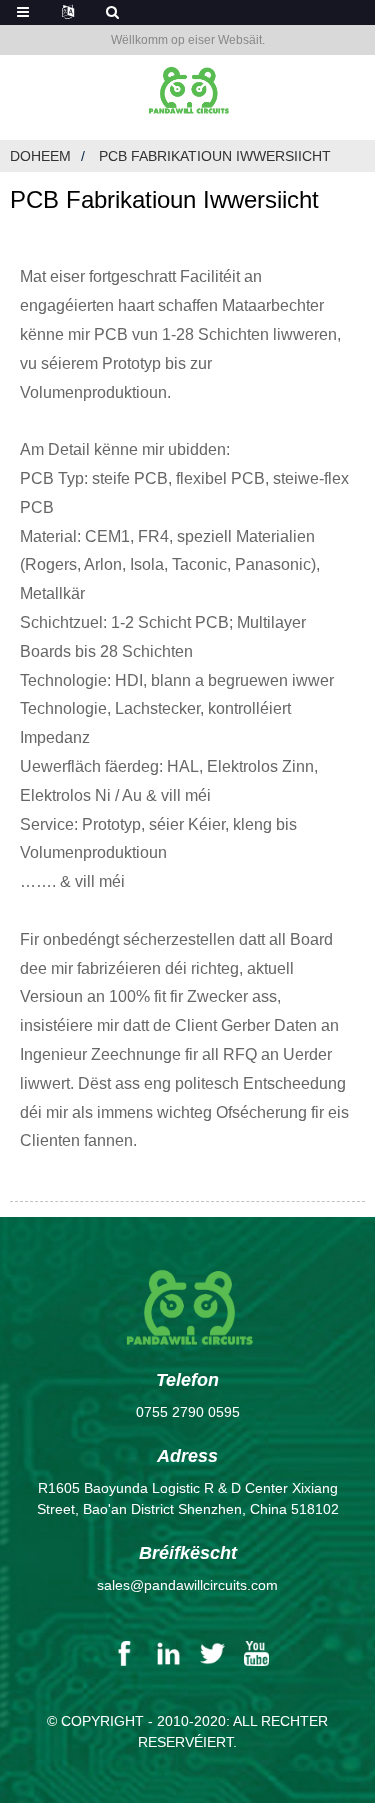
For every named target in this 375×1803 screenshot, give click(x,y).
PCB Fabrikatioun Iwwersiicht (215, 156)
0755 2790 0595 (188, 1412)
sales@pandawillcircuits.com (187, 1585)
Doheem (40, 156)
